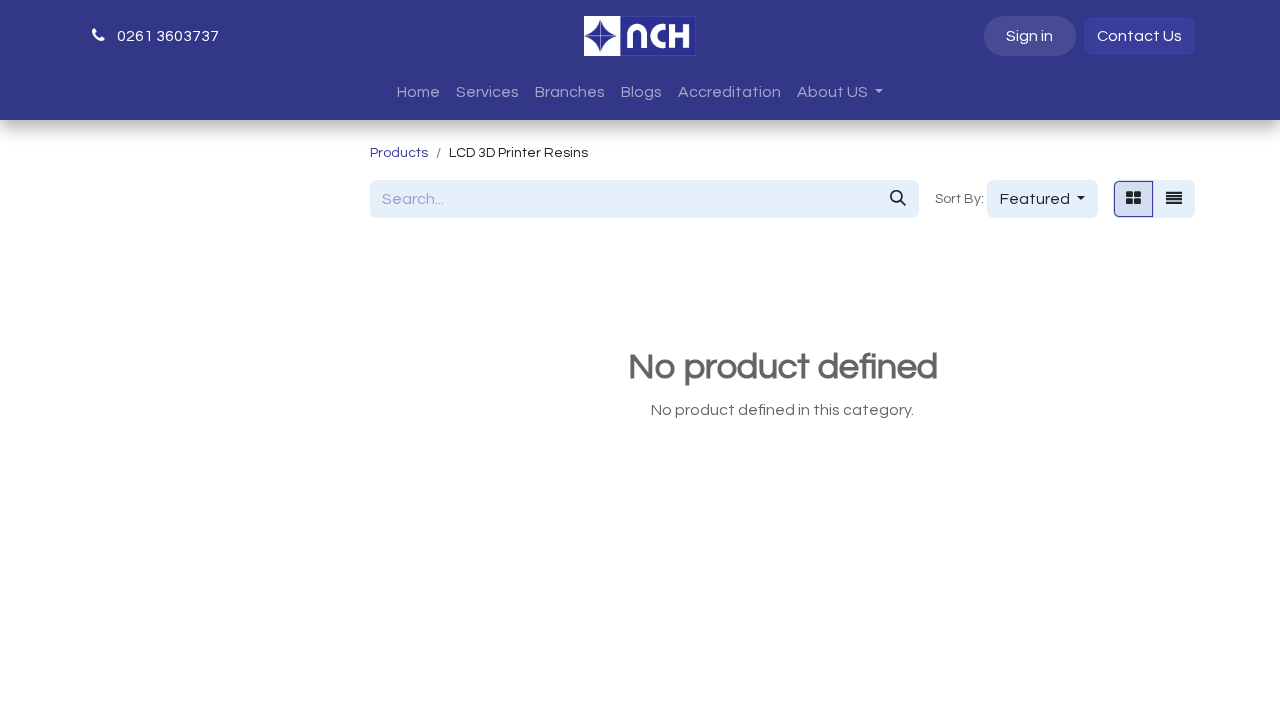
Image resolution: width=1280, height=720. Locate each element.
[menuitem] (418, 92)
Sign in (1029, 36)
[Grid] (1133, 199)
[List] (1174, 199)
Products (399, 153)
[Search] (898, 199)
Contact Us (1139, 36)
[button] (1042, 199)
